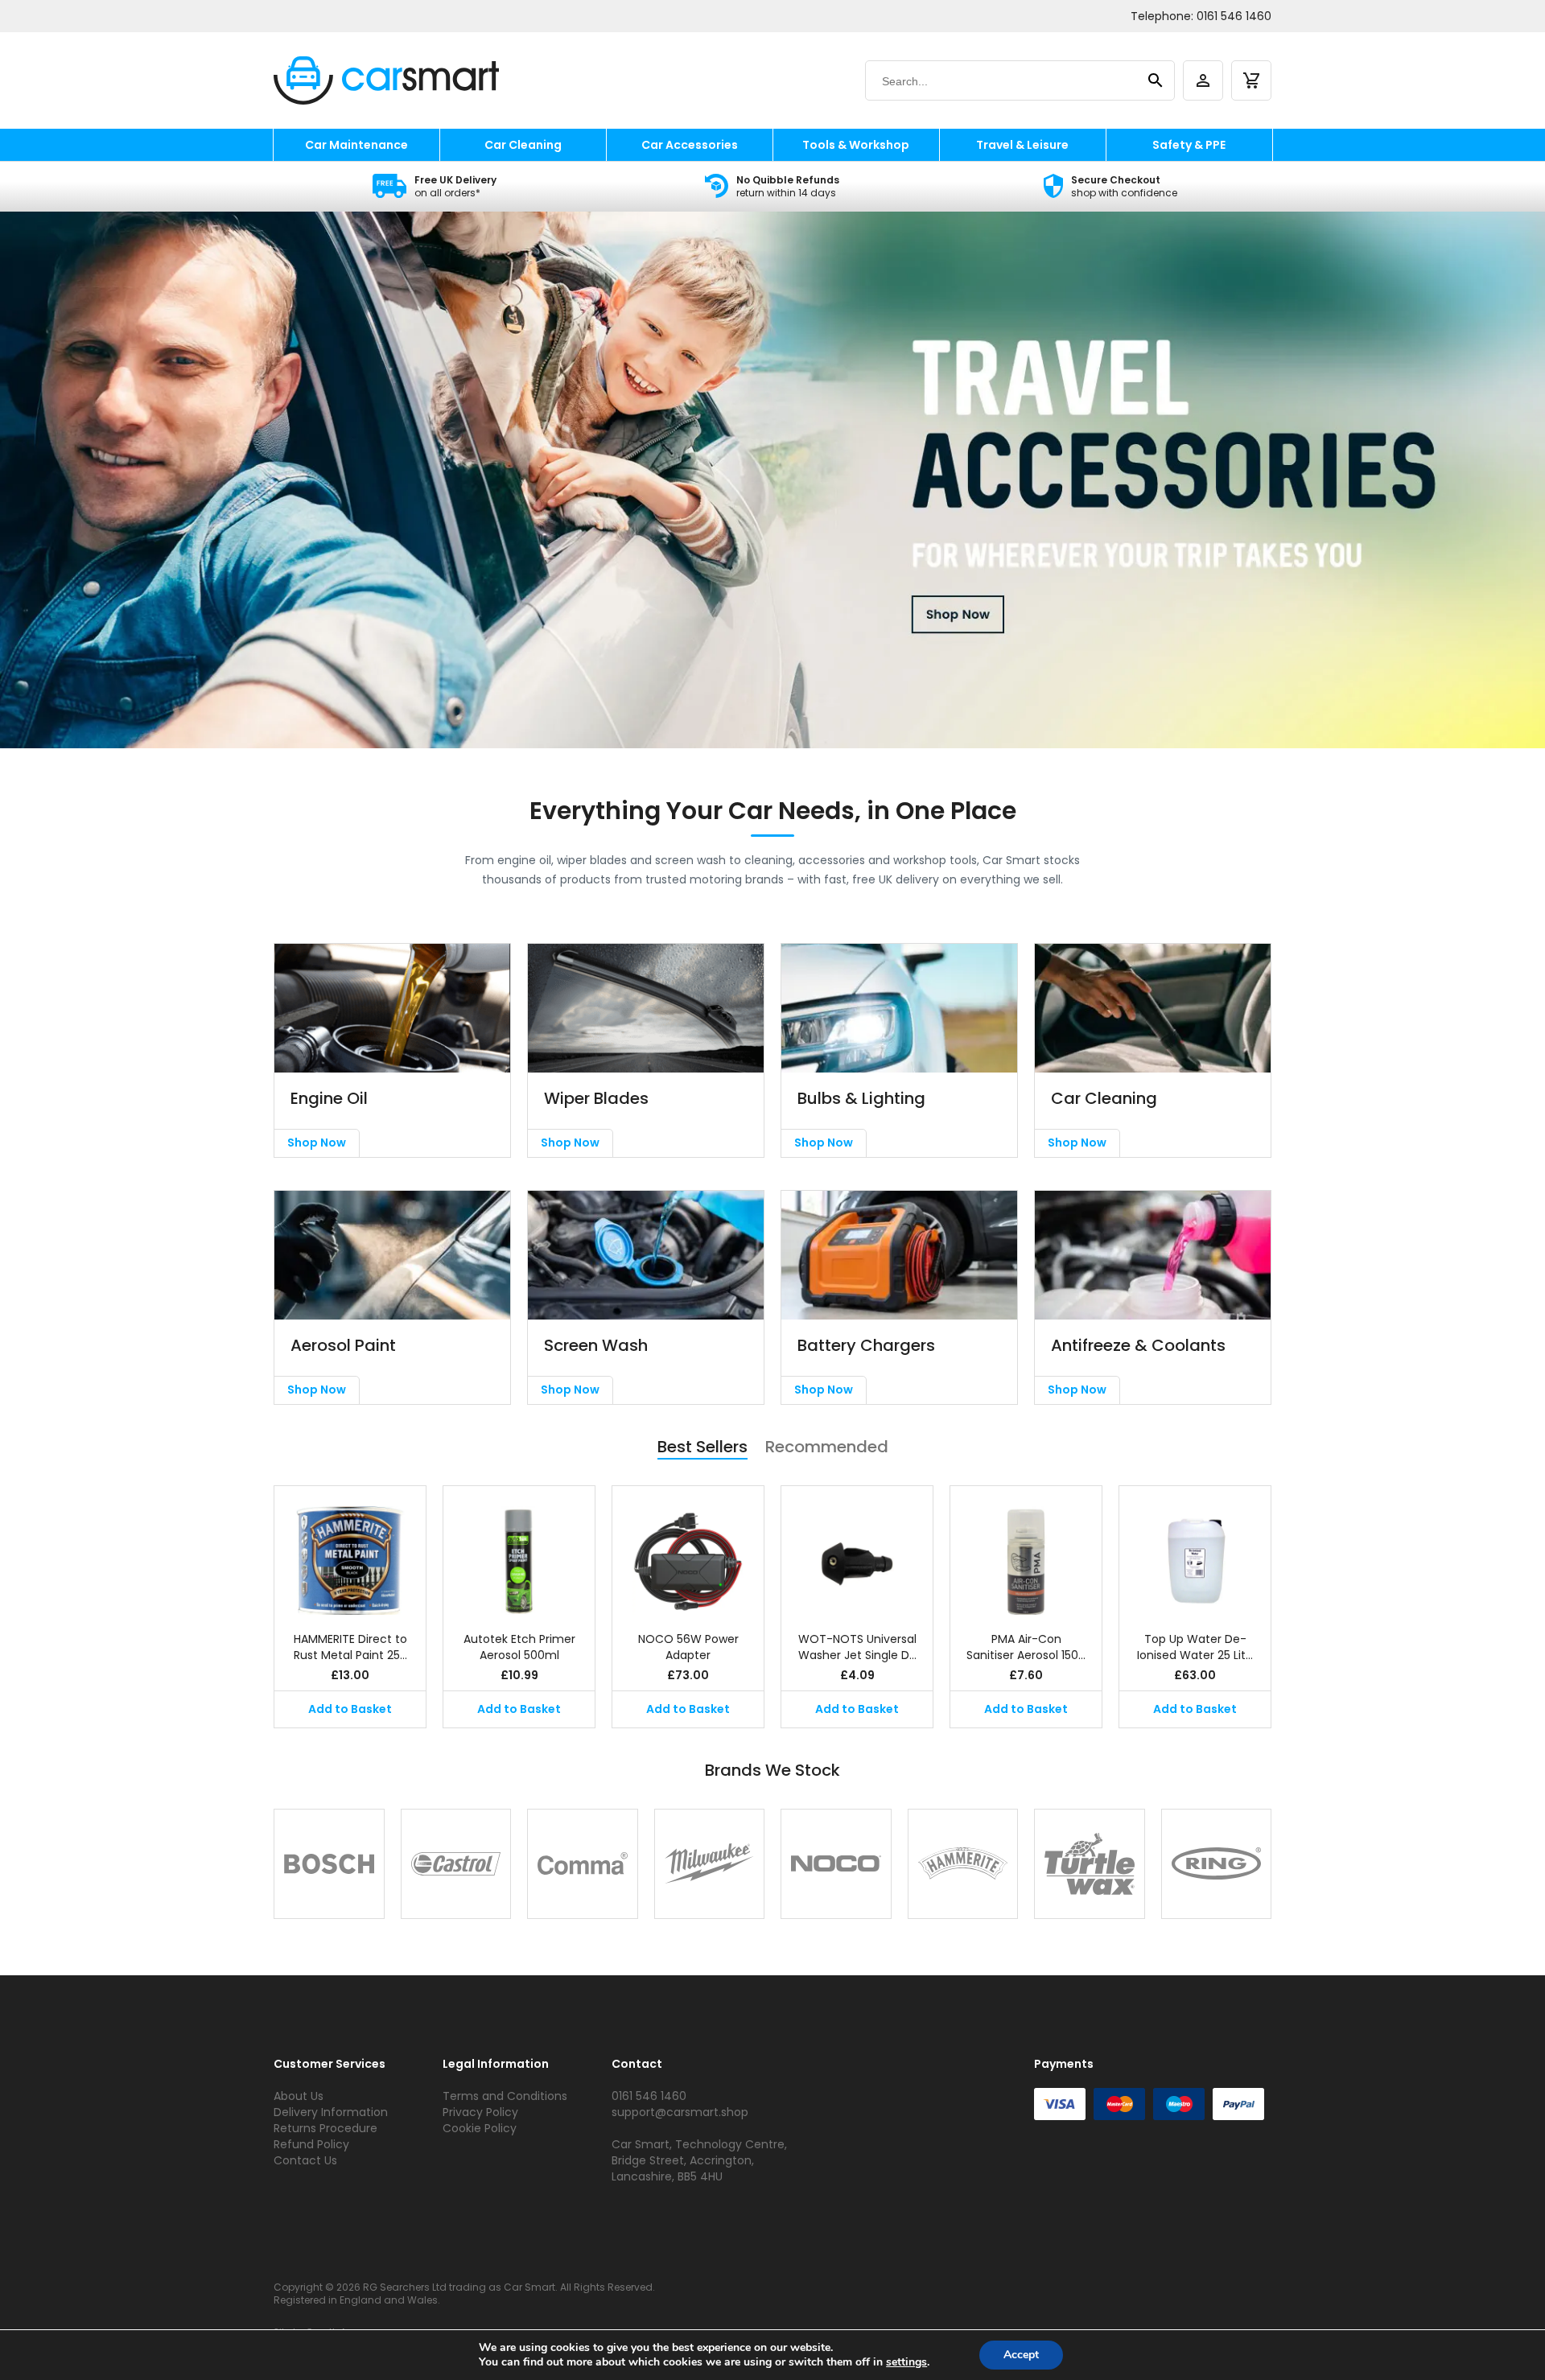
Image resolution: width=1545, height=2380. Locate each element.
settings (906, 2362)
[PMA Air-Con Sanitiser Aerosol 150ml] (1026, 1550)
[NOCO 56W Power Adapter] (688, 1550)
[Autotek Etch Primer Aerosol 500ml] (519, 1550)
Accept (1021, 2355)
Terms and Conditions (505, 2096)
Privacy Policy (480, 2112)
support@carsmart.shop (680, 2112)
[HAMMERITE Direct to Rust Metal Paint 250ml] (350, 1550)
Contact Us (305, 2160)
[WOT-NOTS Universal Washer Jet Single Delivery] (857, 1550)
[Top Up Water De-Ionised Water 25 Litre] (1195, 1550)
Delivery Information (331, 2112)
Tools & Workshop (856, 145)
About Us (299, 2096)
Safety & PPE (1189, 145)
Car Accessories (690, 145)
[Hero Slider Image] (772, 481)
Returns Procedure (325, 2128)
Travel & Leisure (1022, 145)
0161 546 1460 (1234, 16)
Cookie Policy (480, 2128)
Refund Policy (311, 2144)
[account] (1203, 80)
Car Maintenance (356, 145)
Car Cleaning (523, 145)
